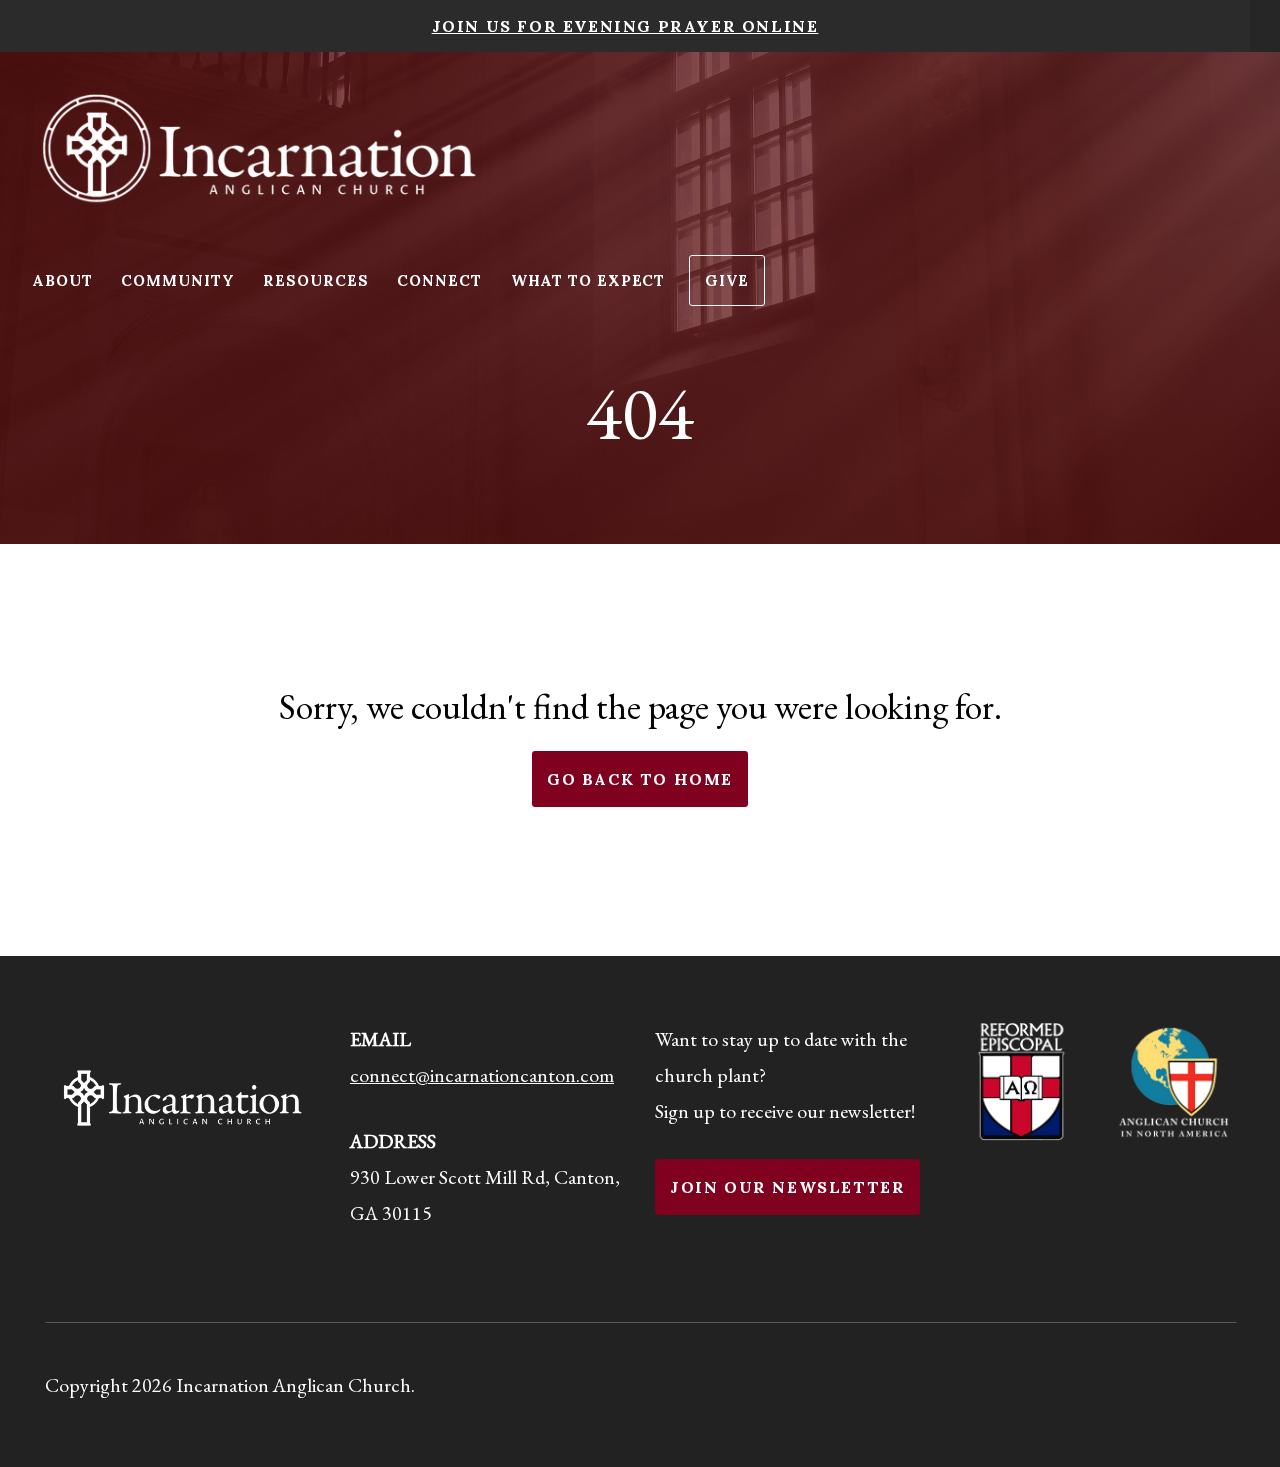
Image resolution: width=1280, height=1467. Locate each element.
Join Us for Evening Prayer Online (625, 26)
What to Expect (588, 280)
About (64, 280)
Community (180, 280)
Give (727, 280)
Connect (441, 280)
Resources (318, 280)
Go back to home (640, 779)
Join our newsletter (787, 1187)
